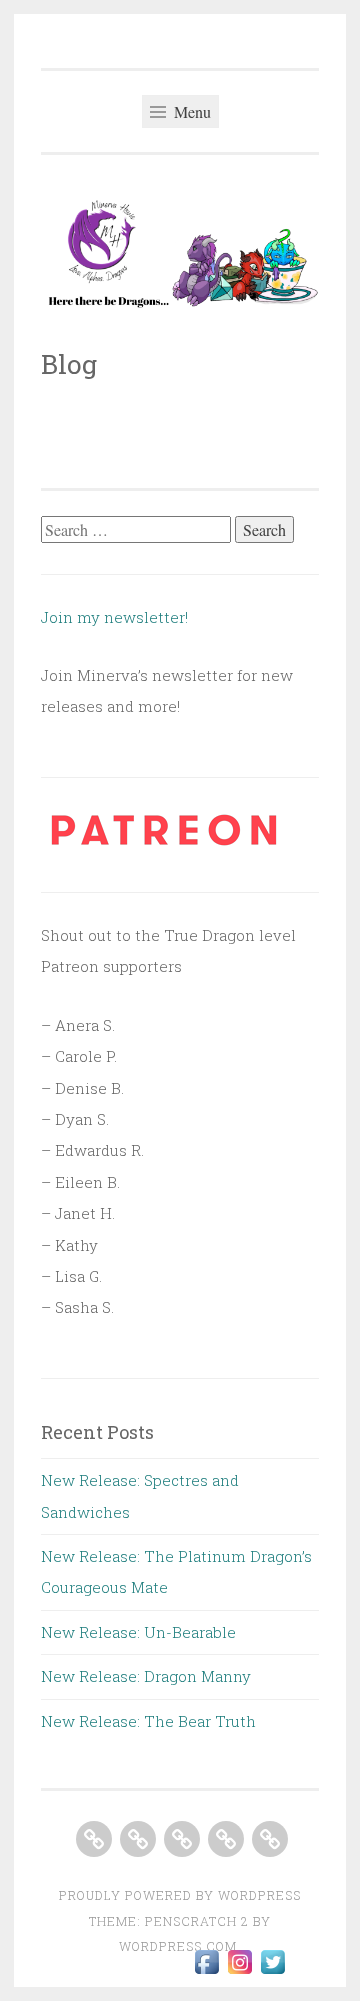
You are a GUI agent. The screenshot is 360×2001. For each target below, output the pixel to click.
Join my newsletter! (116, 617)
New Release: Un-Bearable (138, 1632)
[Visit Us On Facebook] (206, 1972)
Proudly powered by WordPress (180, 1895)
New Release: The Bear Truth (148, 1721)
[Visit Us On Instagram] (239, 1972)
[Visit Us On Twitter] (272, 1972)
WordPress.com (178, 1946)
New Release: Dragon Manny (146, 1676)
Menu (190, 111)
